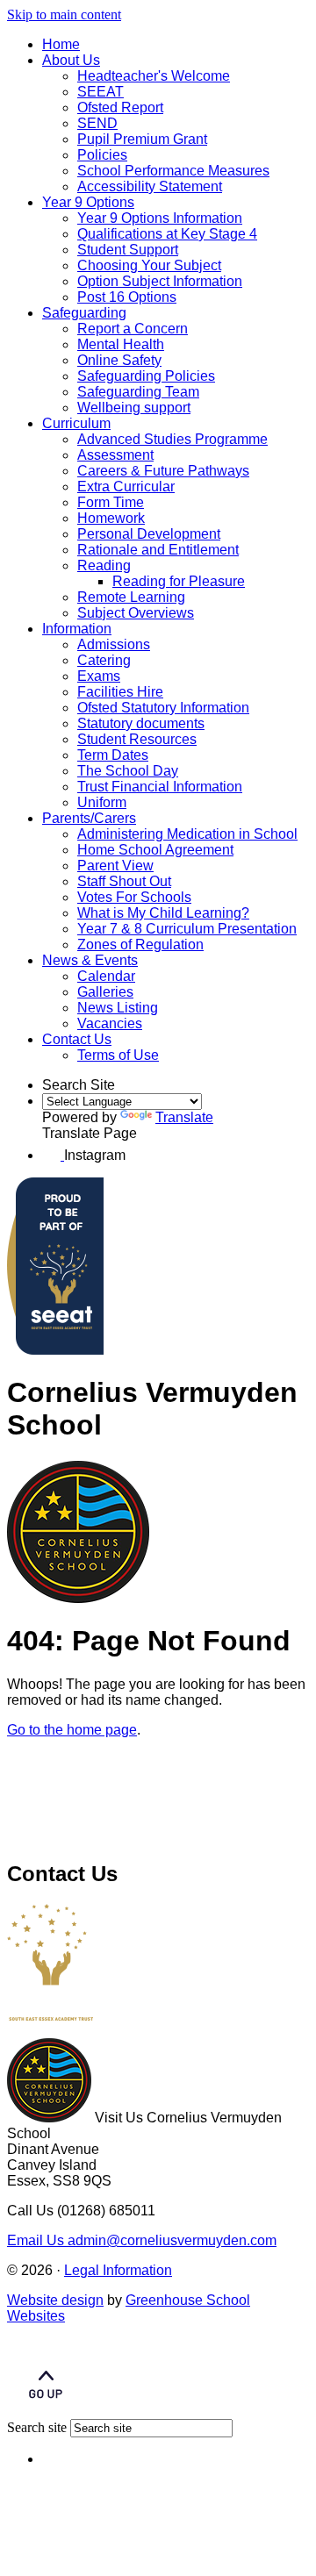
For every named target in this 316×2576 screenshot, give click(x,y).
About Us (71, 60)
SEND (97, 123)
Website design (55, 2300)
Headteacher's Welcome (154, 76)
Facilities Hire (120, 692)
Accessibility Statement (150, 186)
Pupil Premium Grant (142, 139)
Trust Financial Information (160, 787)
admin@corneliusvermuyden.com (142, 2240)
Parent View (115, 866)
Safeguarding (84, 313)
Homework (111, 518)
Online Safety (119, 360)
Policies (102, 155)
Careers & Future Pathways (163, 471)
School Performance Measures (173, 171)
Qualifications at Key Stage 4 (167, 234)
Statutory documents (141, 723)
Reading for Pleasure (179, 581)
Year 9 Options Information (160, 218)
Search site (37, 2427)
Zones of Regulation (140, 945)
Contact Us (77, 1039)
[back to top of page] (46, 2411)
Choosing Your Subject (149, 265)
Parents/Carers (89, 818)
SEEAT (101, 92)
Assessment (115, 455)
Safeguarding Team (138, 392)
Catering (104, 660)
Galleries (105, 992)
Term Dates (113, 755)
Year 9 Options (88, 202)
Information (77, 629)
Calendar (106, 976)
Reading (104, 565)
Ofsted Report (120, 107)
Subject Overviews (136, 613)
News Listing (118, 1008)
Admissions (114, 644)
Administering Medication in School (187, 834)
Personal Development (149, 534)
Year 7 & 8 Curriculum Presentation (187, 929)
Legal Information (118, 2270)
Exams (99, 676)
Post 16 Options (127, 297)
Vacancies (110, 1023)
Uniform (102, 802)
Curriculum (76, 423)
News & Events (90, 960)
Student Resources (137, 739)
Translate (184, 1117)
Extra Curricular (126, 487)
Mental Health (121, 344)
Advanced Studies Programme (172, 439)
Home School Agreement (155, 850)
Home (61, 44)
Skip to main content (64, 14)
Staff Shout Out (124, 881)
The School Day (128, 771)
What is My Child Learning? (163, 913)
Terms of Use (118, 1055)
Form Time (111, 502)
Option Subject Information (160, 281)
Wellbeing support (134, 408)
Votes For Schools (134, 897)
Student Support (128, 250)
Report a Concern (133, 329)
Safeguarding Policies (146, 376)
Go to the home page (72, 1730)
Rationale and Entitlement (158, 550)
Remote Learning (131, 597)
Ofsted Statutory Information (163, 708)
